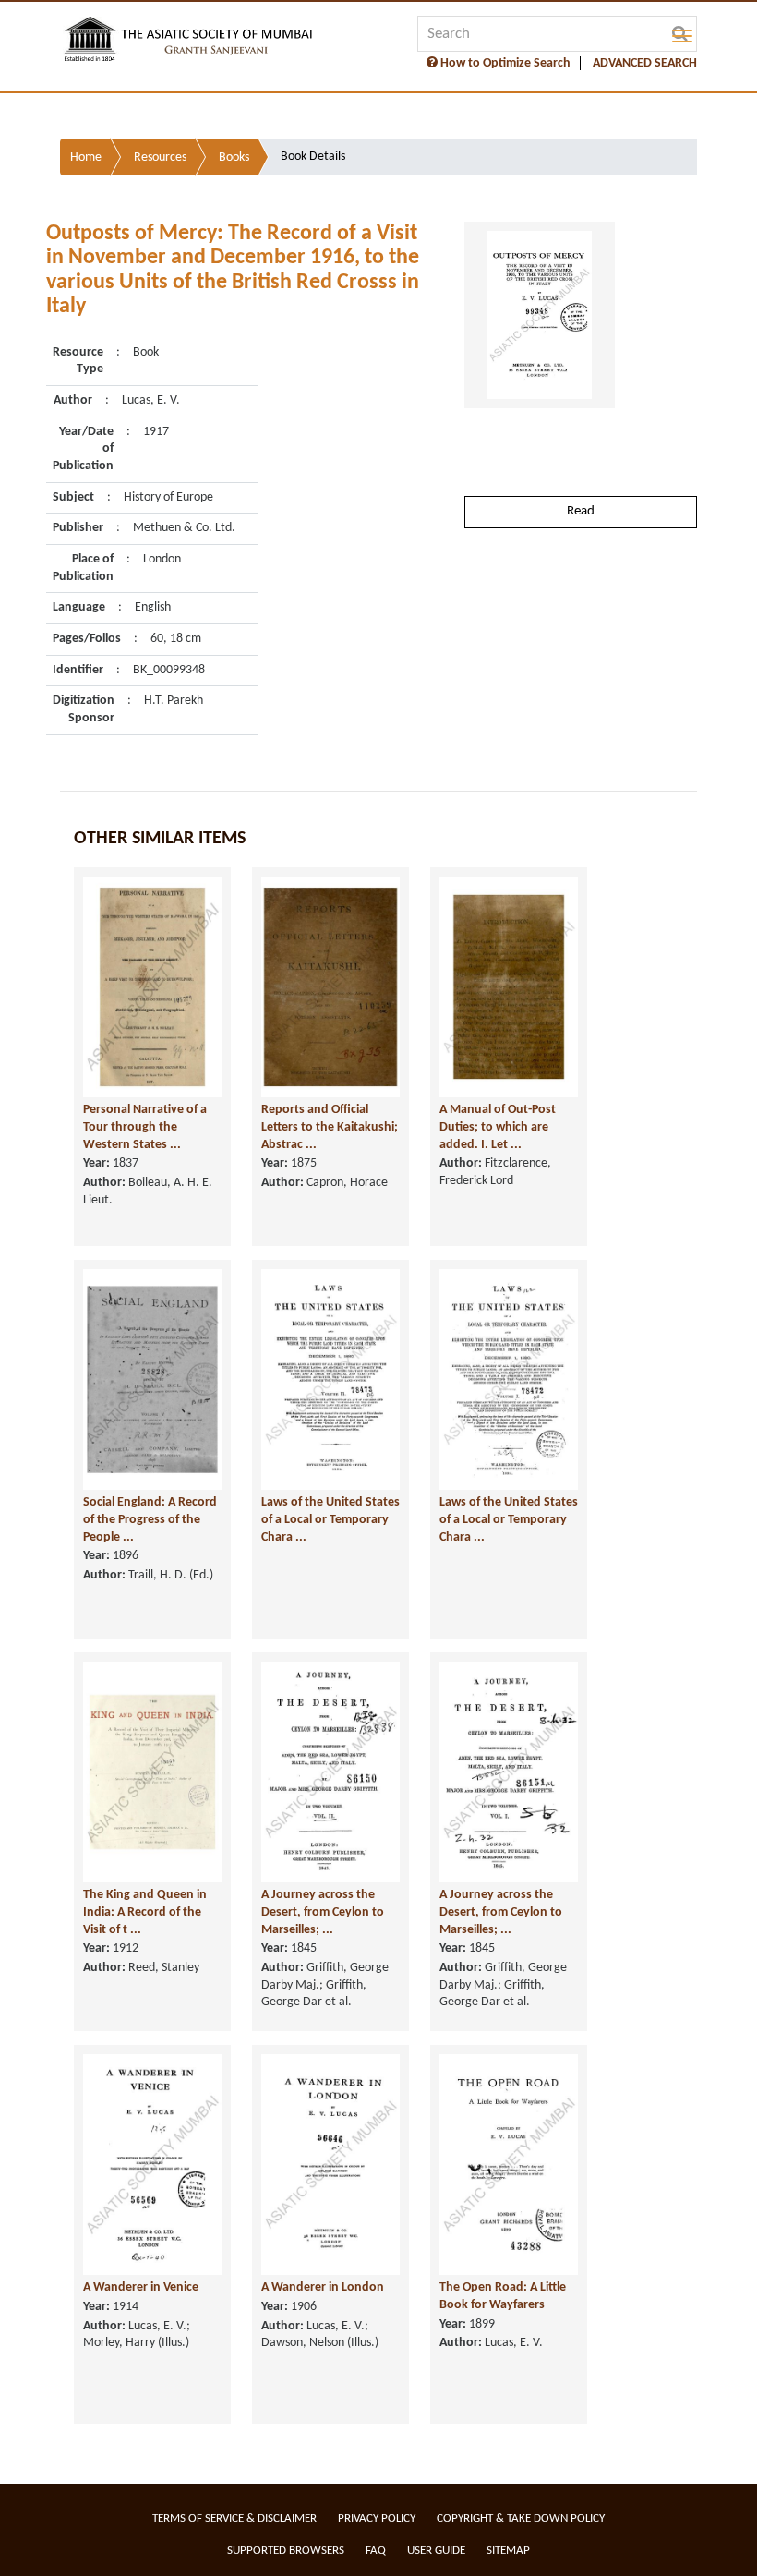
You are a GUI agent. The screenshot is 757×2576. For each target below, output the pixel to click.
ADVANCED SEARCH (645, 63)
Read (581, 511)
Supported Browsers (286, 2551)
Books (234, 157)
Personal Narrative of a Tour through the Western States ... (145, 1127)
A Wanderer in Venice (141, 2287)
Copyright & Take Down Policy (521, 2518)
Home (86, 157)
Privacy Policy (377, 2518)
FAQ (376, 2551)
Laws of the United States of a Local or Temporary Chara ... (330, 1519)
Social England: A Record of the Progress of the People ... (150, 1519)
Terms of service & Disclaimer (234, 2518)
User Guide (436, 2551)
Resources (160, 157)
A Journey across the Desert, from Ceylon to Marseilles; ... (323, 1912)
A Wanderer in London (323, 2287)
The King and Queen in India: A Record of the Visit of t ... (145, 1912)
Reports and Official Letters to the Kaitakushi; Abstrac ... (330, 1127)
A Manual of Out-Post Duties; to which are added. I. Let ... (498, 1127)
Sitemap (508, 2551)
